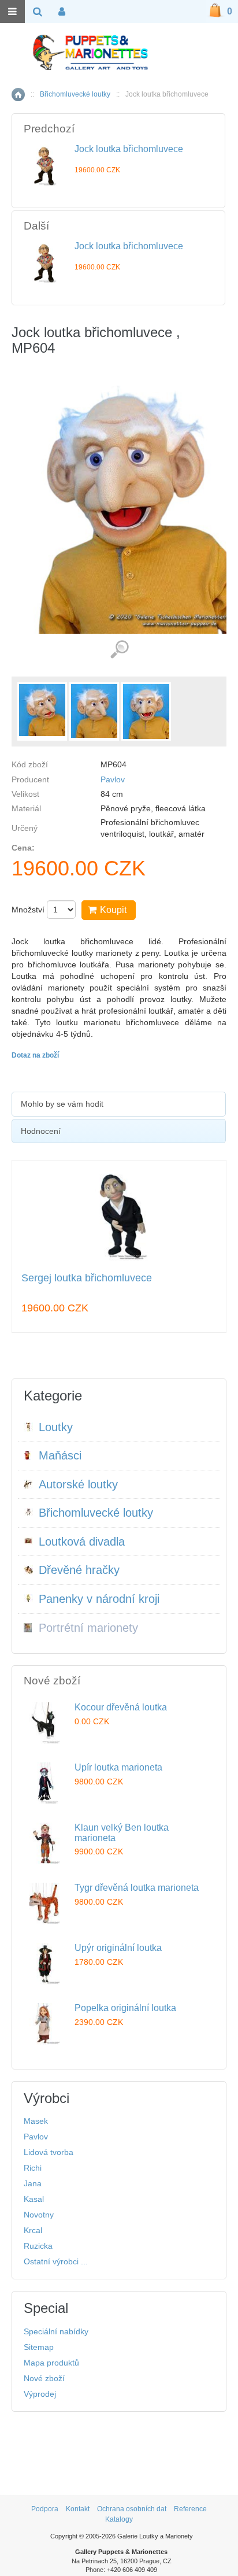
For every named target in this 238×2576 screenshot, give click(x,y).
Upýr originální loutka (118, 1948)
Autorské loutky (78, 1484)
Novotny (39, 2215)
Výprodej (40, 2394)
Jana (33, 2183)
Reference (190, 2509)
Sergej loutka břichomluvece (87, 1278)
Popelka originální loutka (125, 2008)
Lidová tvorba (49, 2152)
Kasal (34, 2199)
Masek (36, 2121)
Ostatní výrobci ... (56, 2261)
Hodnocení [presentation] (41, 1131)
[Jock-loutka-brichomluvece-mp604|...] (146, 712)
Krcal (33, 2230)
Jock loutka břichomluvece (129, 149)
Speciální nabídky (56, 2331)
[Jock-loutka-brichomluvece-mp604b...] (94, 712)
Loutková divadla (82, 1542)
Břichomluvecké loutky (75, 94)
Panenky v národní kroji (99, 1599)
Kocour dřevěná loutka (121, 1707)
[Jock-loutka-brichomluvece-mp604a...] (42, 712)
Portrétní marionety (88, 1628)
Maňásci (60, 1455)
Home (18, 95)
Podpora (45, 2509)
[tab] (119, 1104)
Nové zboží (44, 2378)
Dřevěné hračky (79, 1570)
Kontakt (78, 2509)
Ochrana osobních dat (132, 2509)
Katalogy (119, 2519)
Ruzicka (38, 2246)
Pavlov (113, 779)
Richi (33, 2168)
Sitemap (39, 2347)
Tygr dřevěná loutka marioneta (137, 1888)
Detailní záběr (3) (119, 650)
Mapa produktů (51, 2363)
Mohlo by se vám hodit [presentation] (62, 1104)
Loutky (56, 1427)
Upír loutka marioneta (118, 1767)
